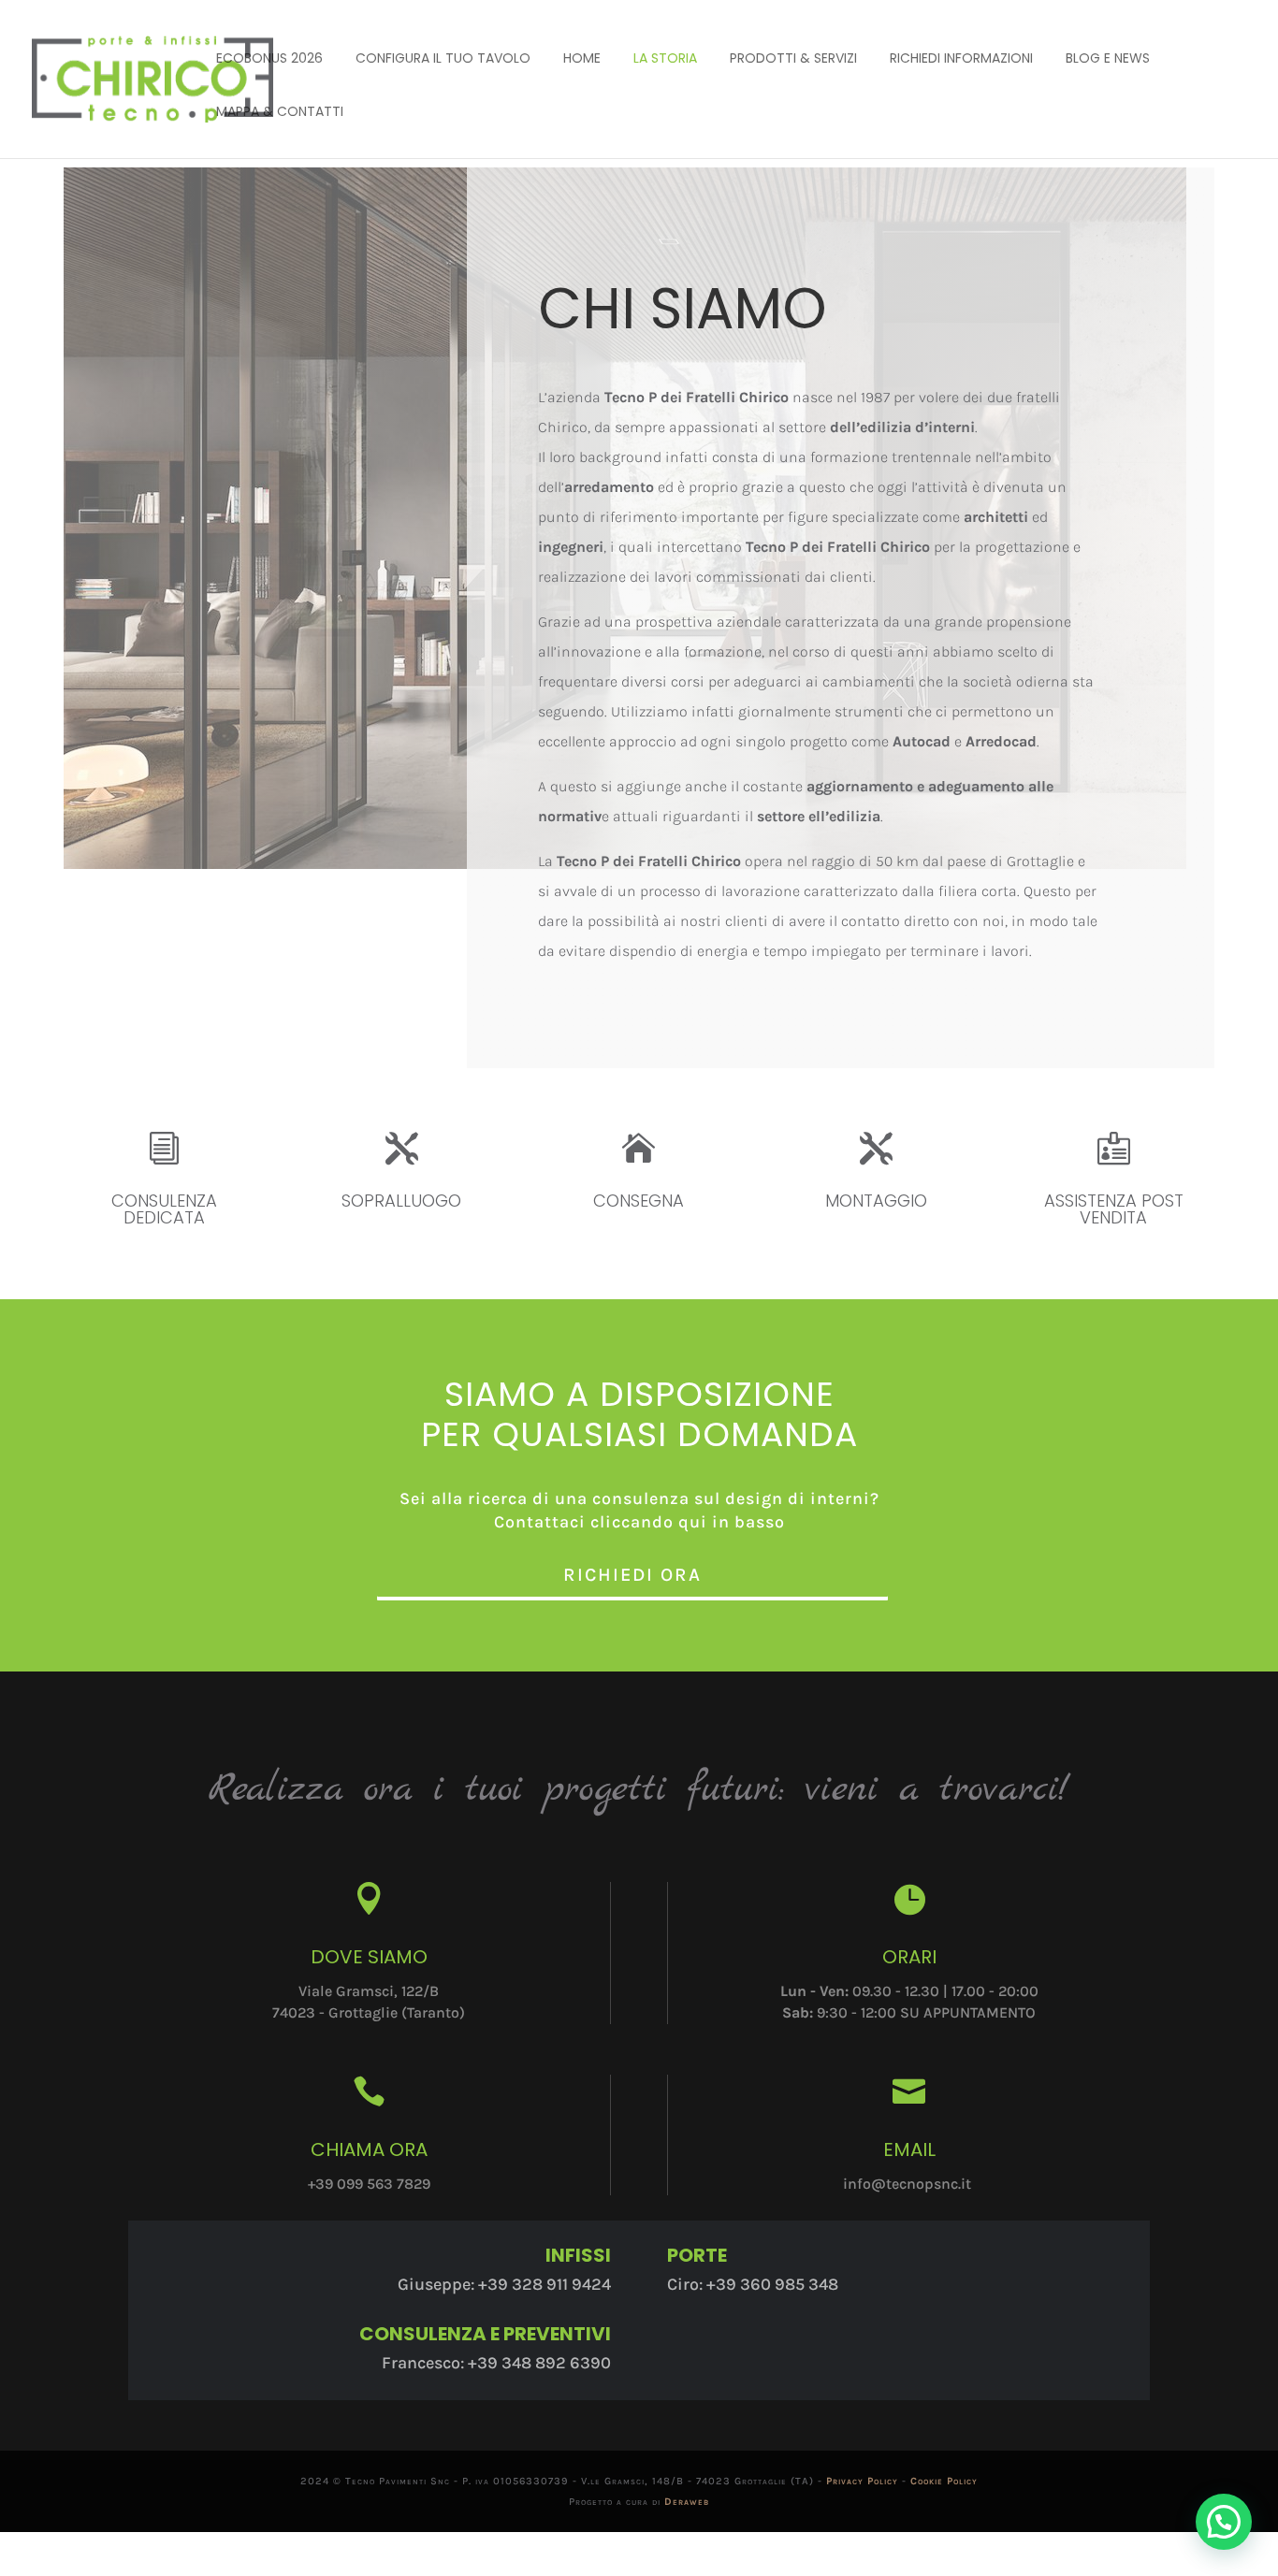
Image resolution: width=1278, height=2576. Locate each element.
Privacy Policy (862, 2481)
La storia (665, 58)
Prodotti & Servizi (793, 58)
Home (582, 58)
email (909, 2149)
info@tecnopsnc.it (907, 2184)
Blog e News (1108, 58)
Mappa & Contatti (280, 111)
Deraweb (687, 2502)
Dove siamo (369, 1957)
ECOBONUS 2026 (269, 58)
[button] (1224, 2522)
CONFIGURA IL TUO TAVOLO (443, 58)
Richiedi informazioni (961, 58)
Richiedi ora (632, 1575)
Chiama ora (369, 2149)
